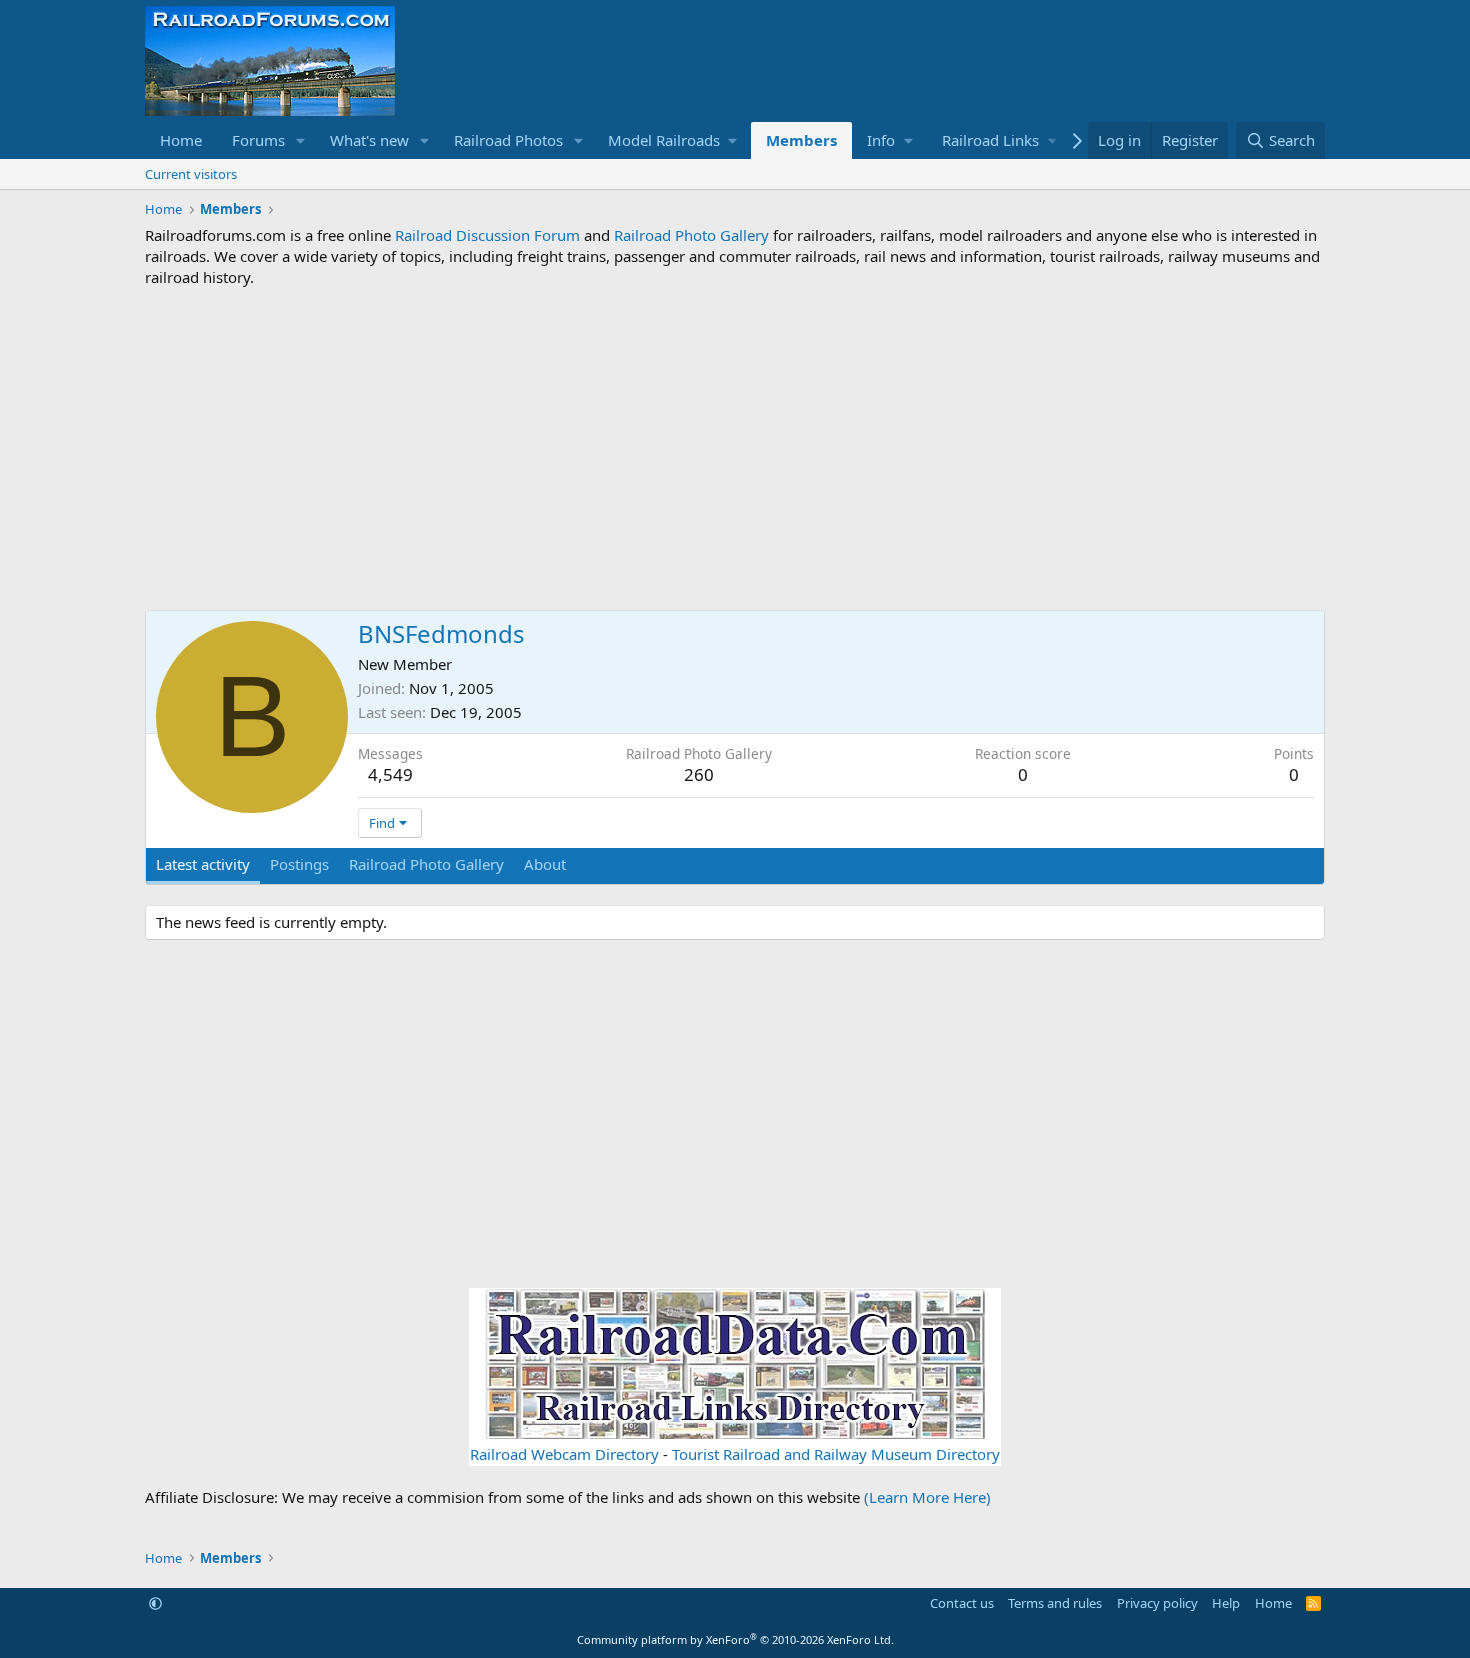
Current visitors (191, 174)
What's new (369, 140)
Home (181, 140)
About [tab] (545, 864)
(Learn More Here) (927, 1497)
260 (699, 774)
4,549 (390, 774)
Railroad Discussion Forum (487, 235)
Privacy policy (1157, 1603)
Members (801, 140)
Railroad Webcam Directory (564, 1454)
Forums (258, 140)
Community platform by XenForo (735, 1639)
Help (1226, 1603)
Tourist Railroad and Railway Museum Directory (836, 1454)
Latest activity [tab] (203, 864)
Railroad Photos (508, 140)
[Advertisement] (735, 449)
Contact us (962, 1603)
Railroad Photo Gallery (691, 235)
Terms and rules (1055, 1603)
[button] (301, 140)
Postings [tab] (299, 864)
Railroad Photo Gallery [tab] (426, 864)
